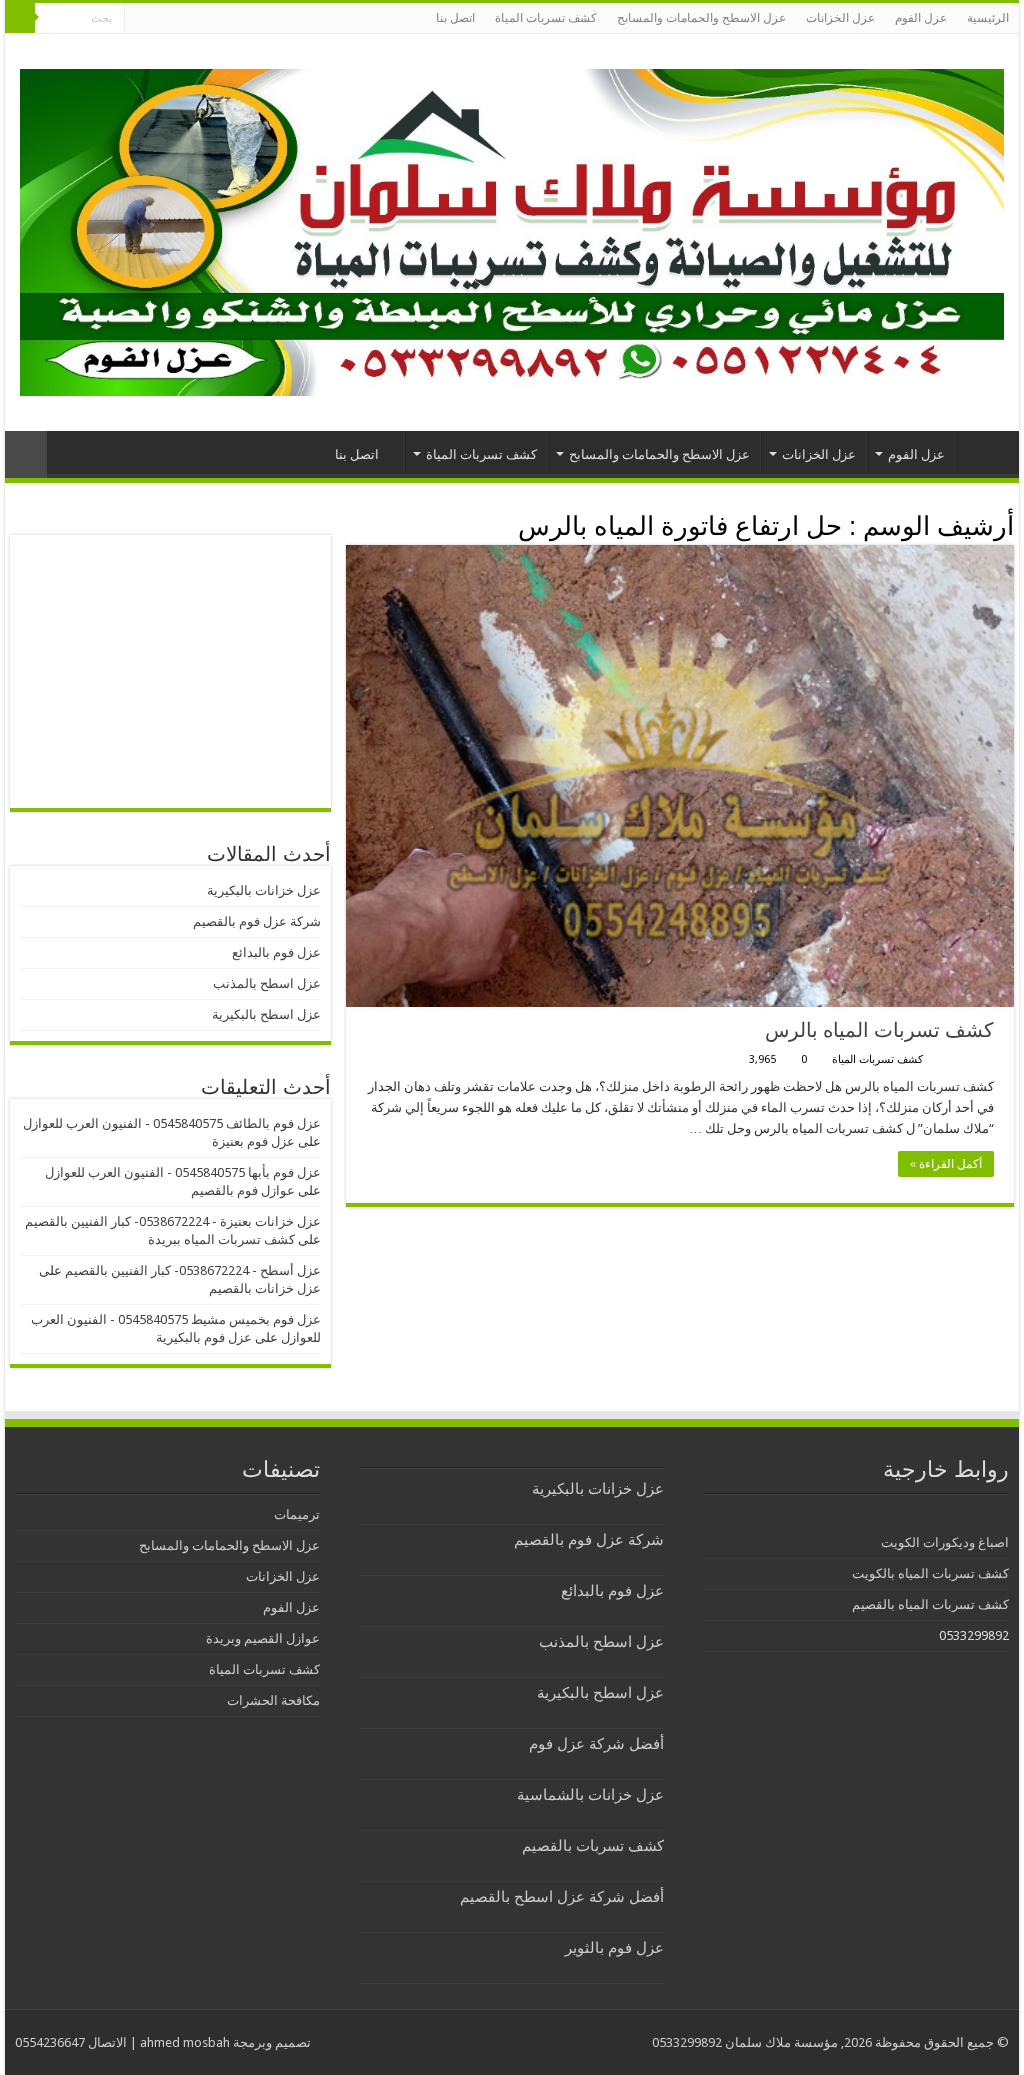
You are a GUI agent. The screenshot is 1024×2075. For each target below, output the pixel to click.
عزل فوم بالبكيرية (204, 1337)
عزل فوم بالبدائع (276, 952)
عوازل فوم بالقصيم (243, 1190)
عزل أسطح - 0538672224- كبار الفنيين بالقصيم (193, 1270)
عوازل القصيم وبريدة (263, 1638)
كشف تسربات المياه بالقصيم (930, 1604)
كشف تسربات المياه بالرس (879, 1030)
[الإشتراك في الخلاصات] (351, 525)
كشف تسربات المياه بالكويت (930, 1573)
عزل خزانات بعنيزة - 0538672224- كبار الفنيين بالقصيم (173, 1221)
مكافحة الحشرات (273, 1700)
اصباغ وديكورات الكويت (945, 1542)
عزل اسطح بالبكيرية (266, 1014)
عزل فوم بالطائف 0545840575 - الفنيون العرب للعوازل (172, 1123)
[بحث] (20, 18)
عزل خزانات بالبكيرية (264, 890)
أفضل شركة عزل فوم (596, 1744)
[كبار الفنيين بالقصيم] (512, 229)
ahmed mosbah (185, 2042)
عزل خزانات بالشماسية (590, 1795)
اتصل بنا (455, 18)
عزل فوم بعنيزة (253, 1141)
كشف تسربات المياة (546, 18)
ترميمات (297, 1514)
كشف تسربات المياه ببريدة (221, 1239)
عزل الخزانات (840, 18)
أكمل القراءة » (946, 1164)
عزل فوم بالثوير (614, 1948)
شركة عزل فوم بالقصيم (257, 921)
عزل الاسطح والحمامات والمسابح (701, 18)
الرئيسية (988, 18)
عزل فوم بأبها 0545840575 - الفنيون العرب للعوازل (183, 1172)
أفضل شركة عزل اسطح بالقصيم (562, 1897)
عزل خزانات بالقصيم (265, 1288)
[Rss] (139, 19)
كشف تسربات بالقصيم (593, 1846)
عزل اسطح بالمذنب (267, 983)
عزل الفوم (921, 18)
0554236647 (50, 2042)
